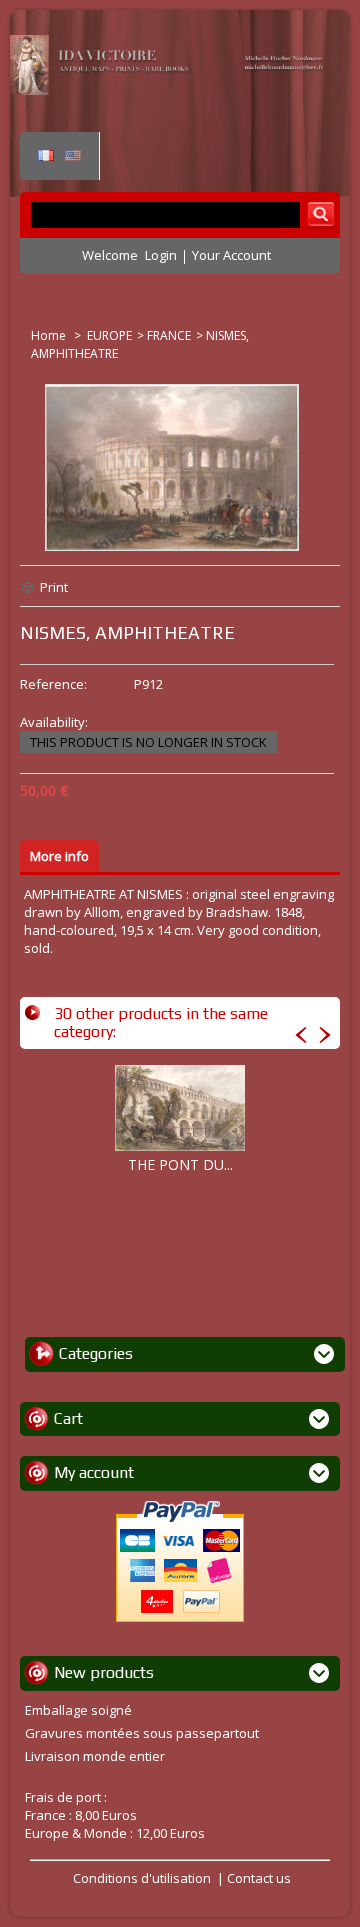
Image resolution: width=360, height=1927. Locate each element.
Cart (68, 1418)
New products (104, 1672)
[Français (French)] (46, 156)
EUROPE (109, 335)
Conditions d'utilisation (142, 1878)
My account (94, 1472)
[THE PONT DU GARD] (180, 1108)
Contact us (259, 1878)
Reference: (53, 684)
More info (59, 856)
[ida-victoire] (170, 90)
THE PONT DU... (180, 1164)
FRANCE (169, 335)
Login (161, 255)
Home (50, 335)
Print (54, 587)
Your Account (231, 255)
